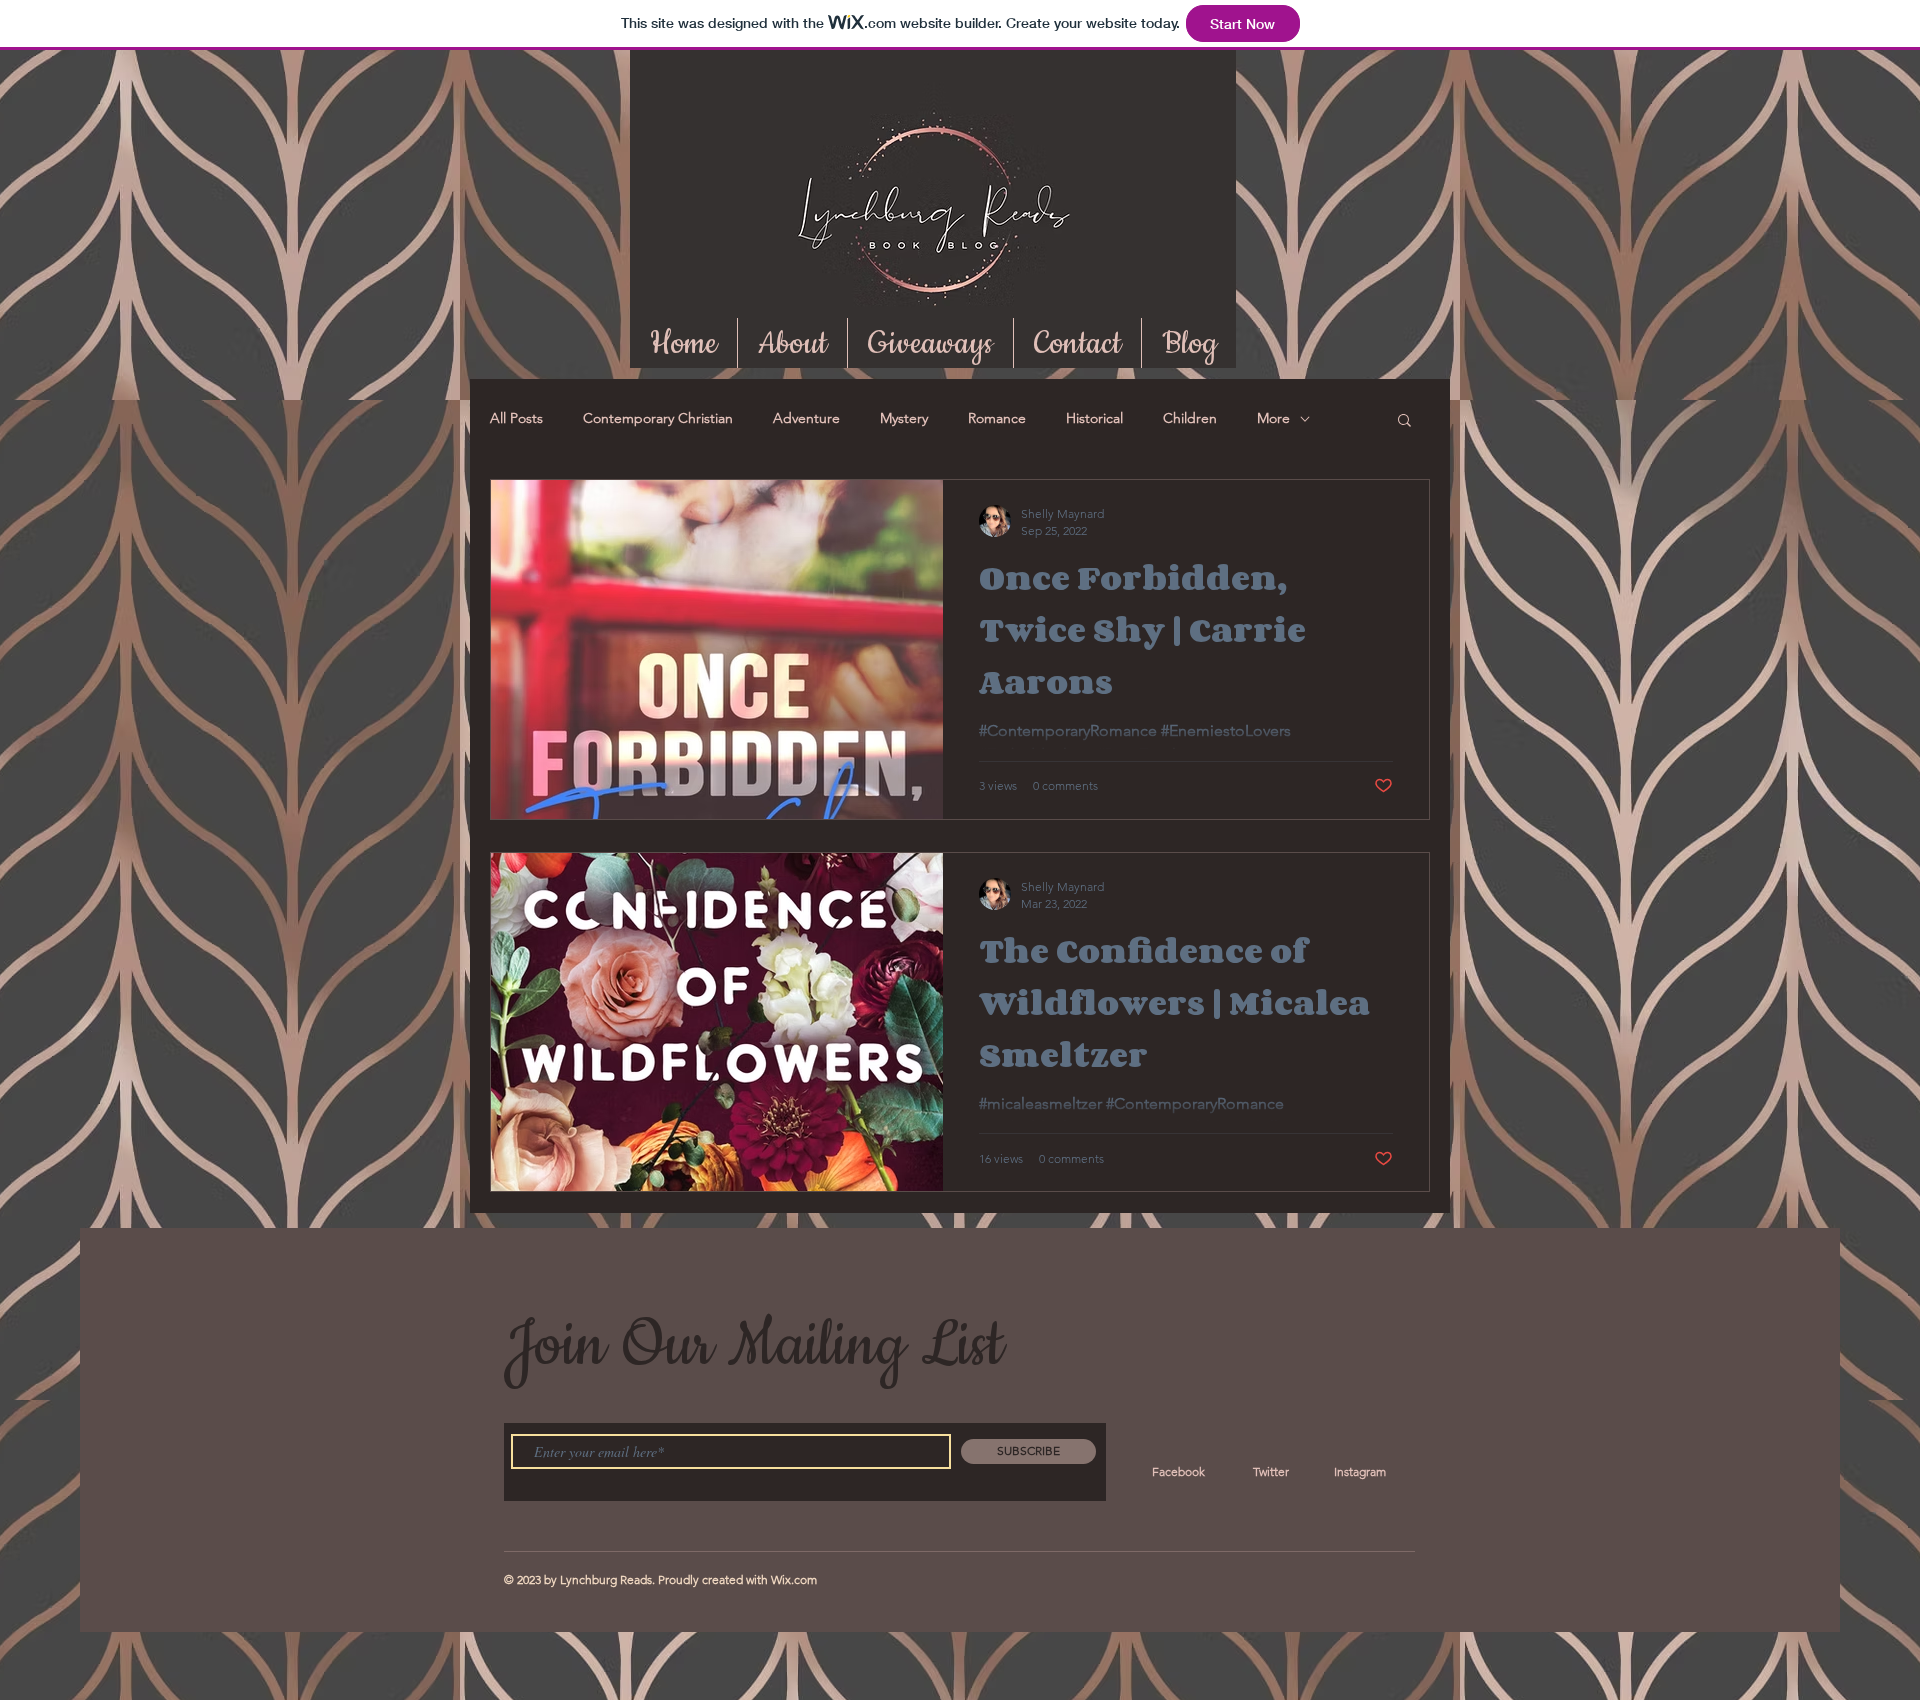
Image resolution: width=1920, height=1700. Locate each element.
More (1273, 418)
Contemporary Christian (658, 418)
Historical (1094, 418)
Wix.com (794, 1579)
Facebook (1178, 1471)
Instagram (1360, 1471)
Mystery (904, 418)
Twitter (1271, 1471)
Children (1190, 418)
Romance (997, 418)
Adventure (806, 418)
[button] (1404, 421)
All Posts (516, 418)
